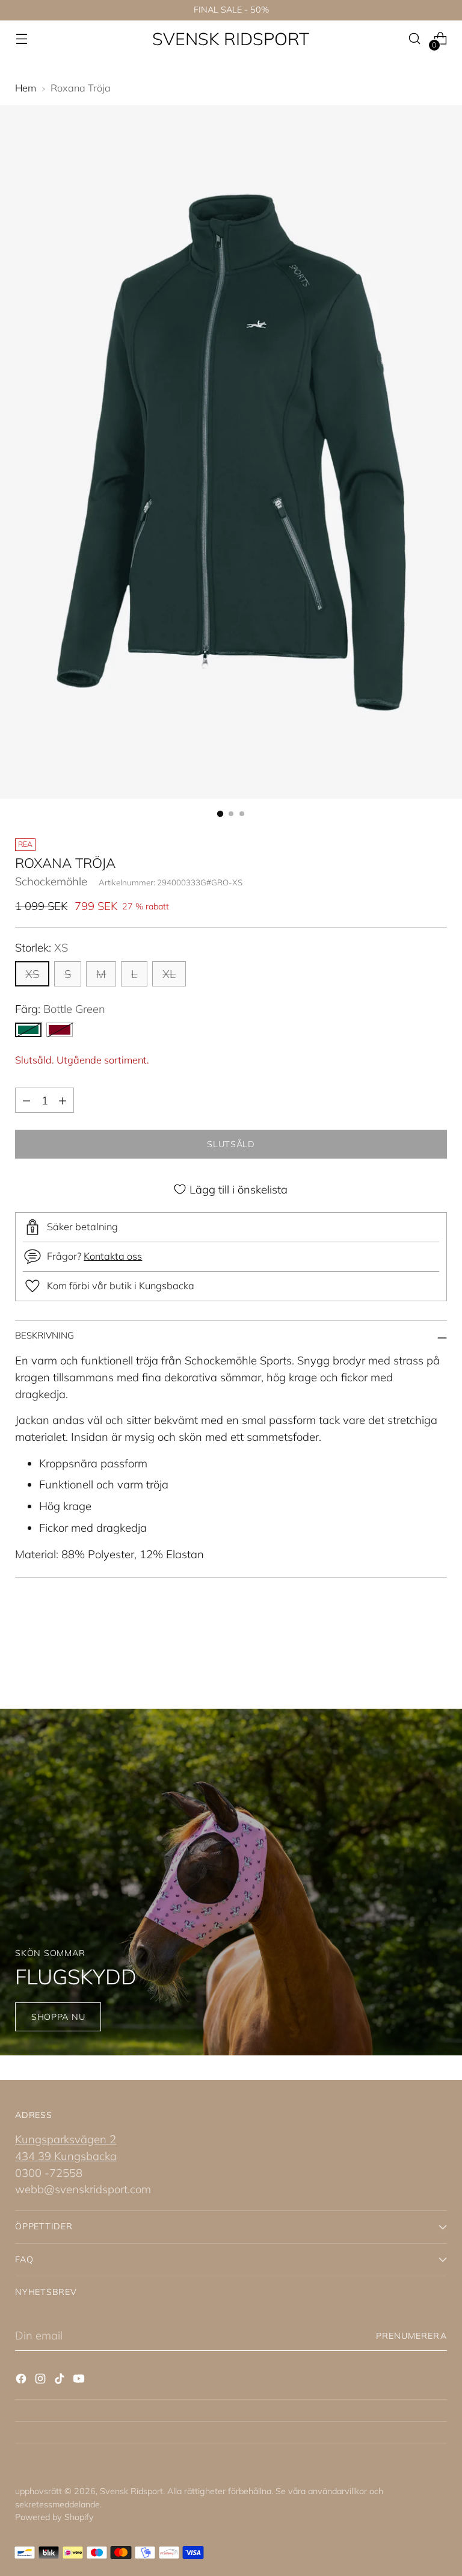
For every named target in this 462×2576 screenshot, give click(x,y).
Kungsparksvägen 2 (66, 2139)
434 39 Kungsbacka (66, 2156)
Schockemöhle (51, 881)
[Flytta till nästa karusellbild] (437, 1643)
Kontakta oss (113, 1256)
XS (32, 974)
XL (169, 974)
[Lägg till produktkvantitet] (63, 1100)
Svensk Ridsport (131, 2491)
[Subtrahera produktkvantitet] (26, 1100)
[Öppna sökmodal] (415, 39)
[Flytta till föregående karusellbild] (409, 1644)
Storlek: (42, 947)
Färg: (60, 1009)
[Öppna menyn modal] (21, 39)
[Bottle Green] (28, 1030)
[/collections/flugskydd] (231, 1882)
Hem (26, 88)
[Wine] (60, 1030)
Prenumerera (411, 2336)
